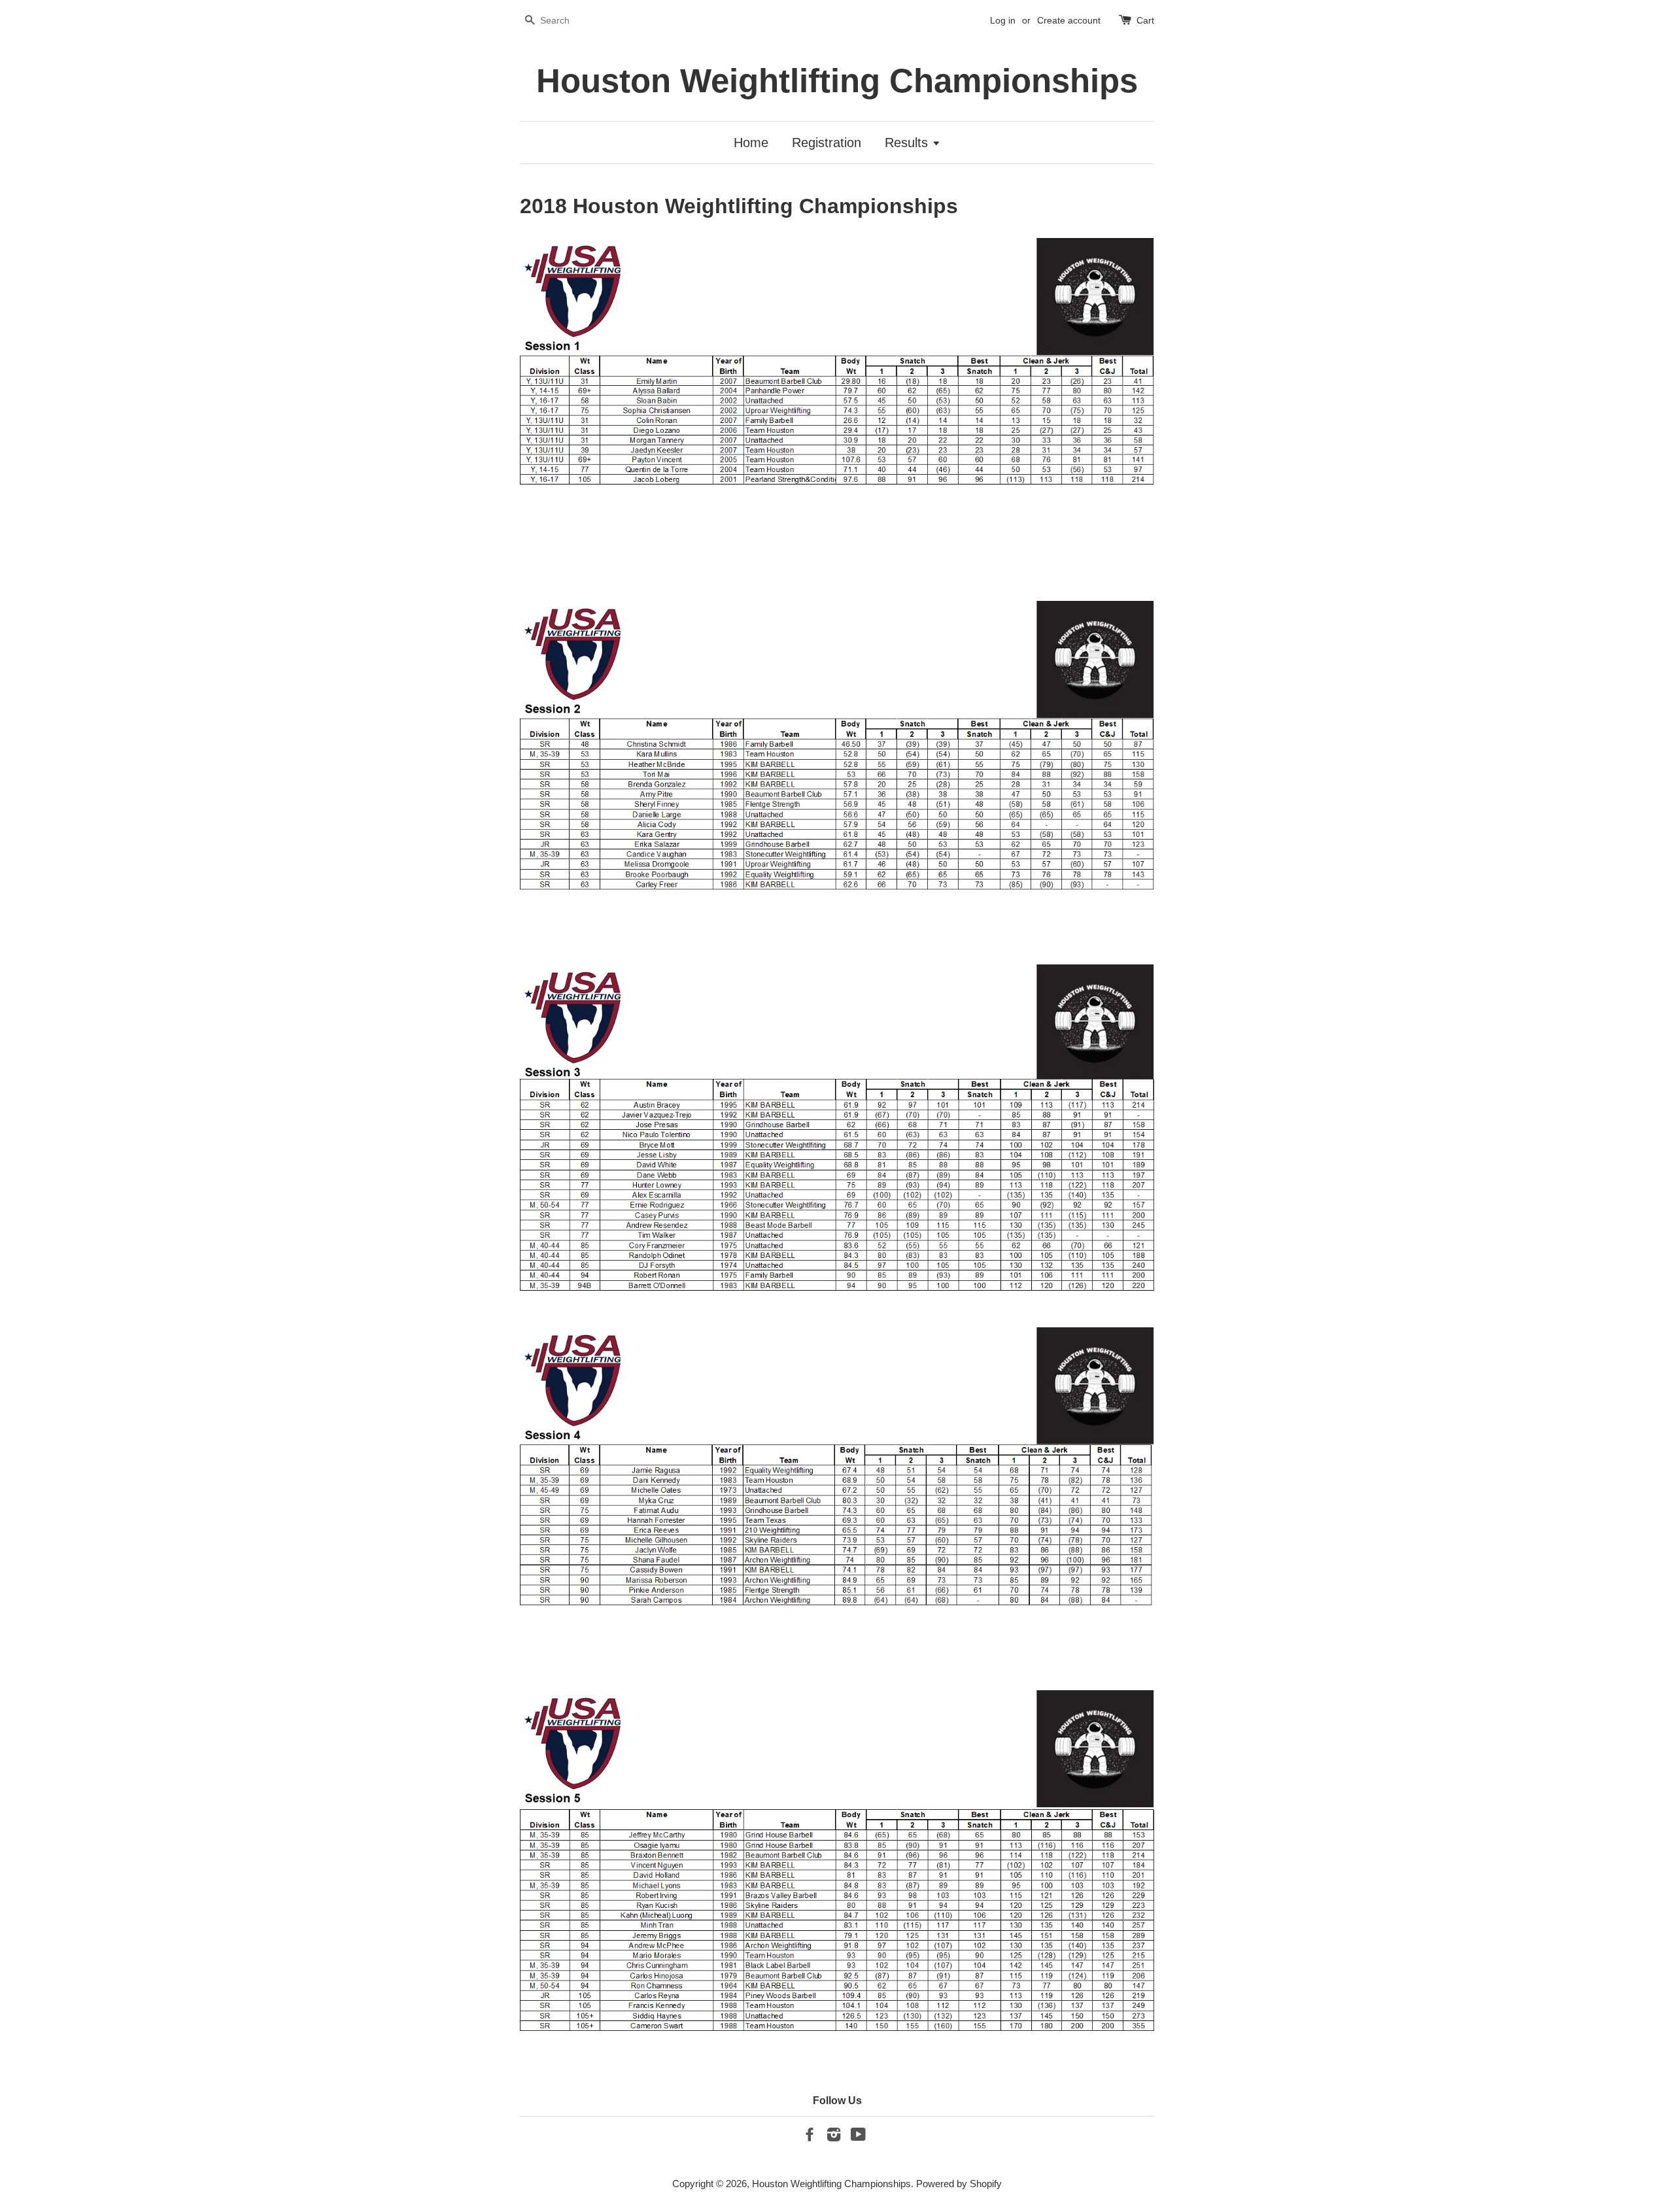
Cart (1145, 20)
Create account (1069, 20)
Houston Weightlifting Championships (837, 81)
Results (908, 143)
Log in (1003, 20)
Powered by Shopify (959, 2184)
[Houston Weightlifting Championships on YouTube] (858, 2136)
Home (751, 143)
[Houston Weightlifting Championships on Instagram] (834, 2136)
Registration (827, 143)
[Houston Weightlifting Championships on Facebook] (810, 2136)
